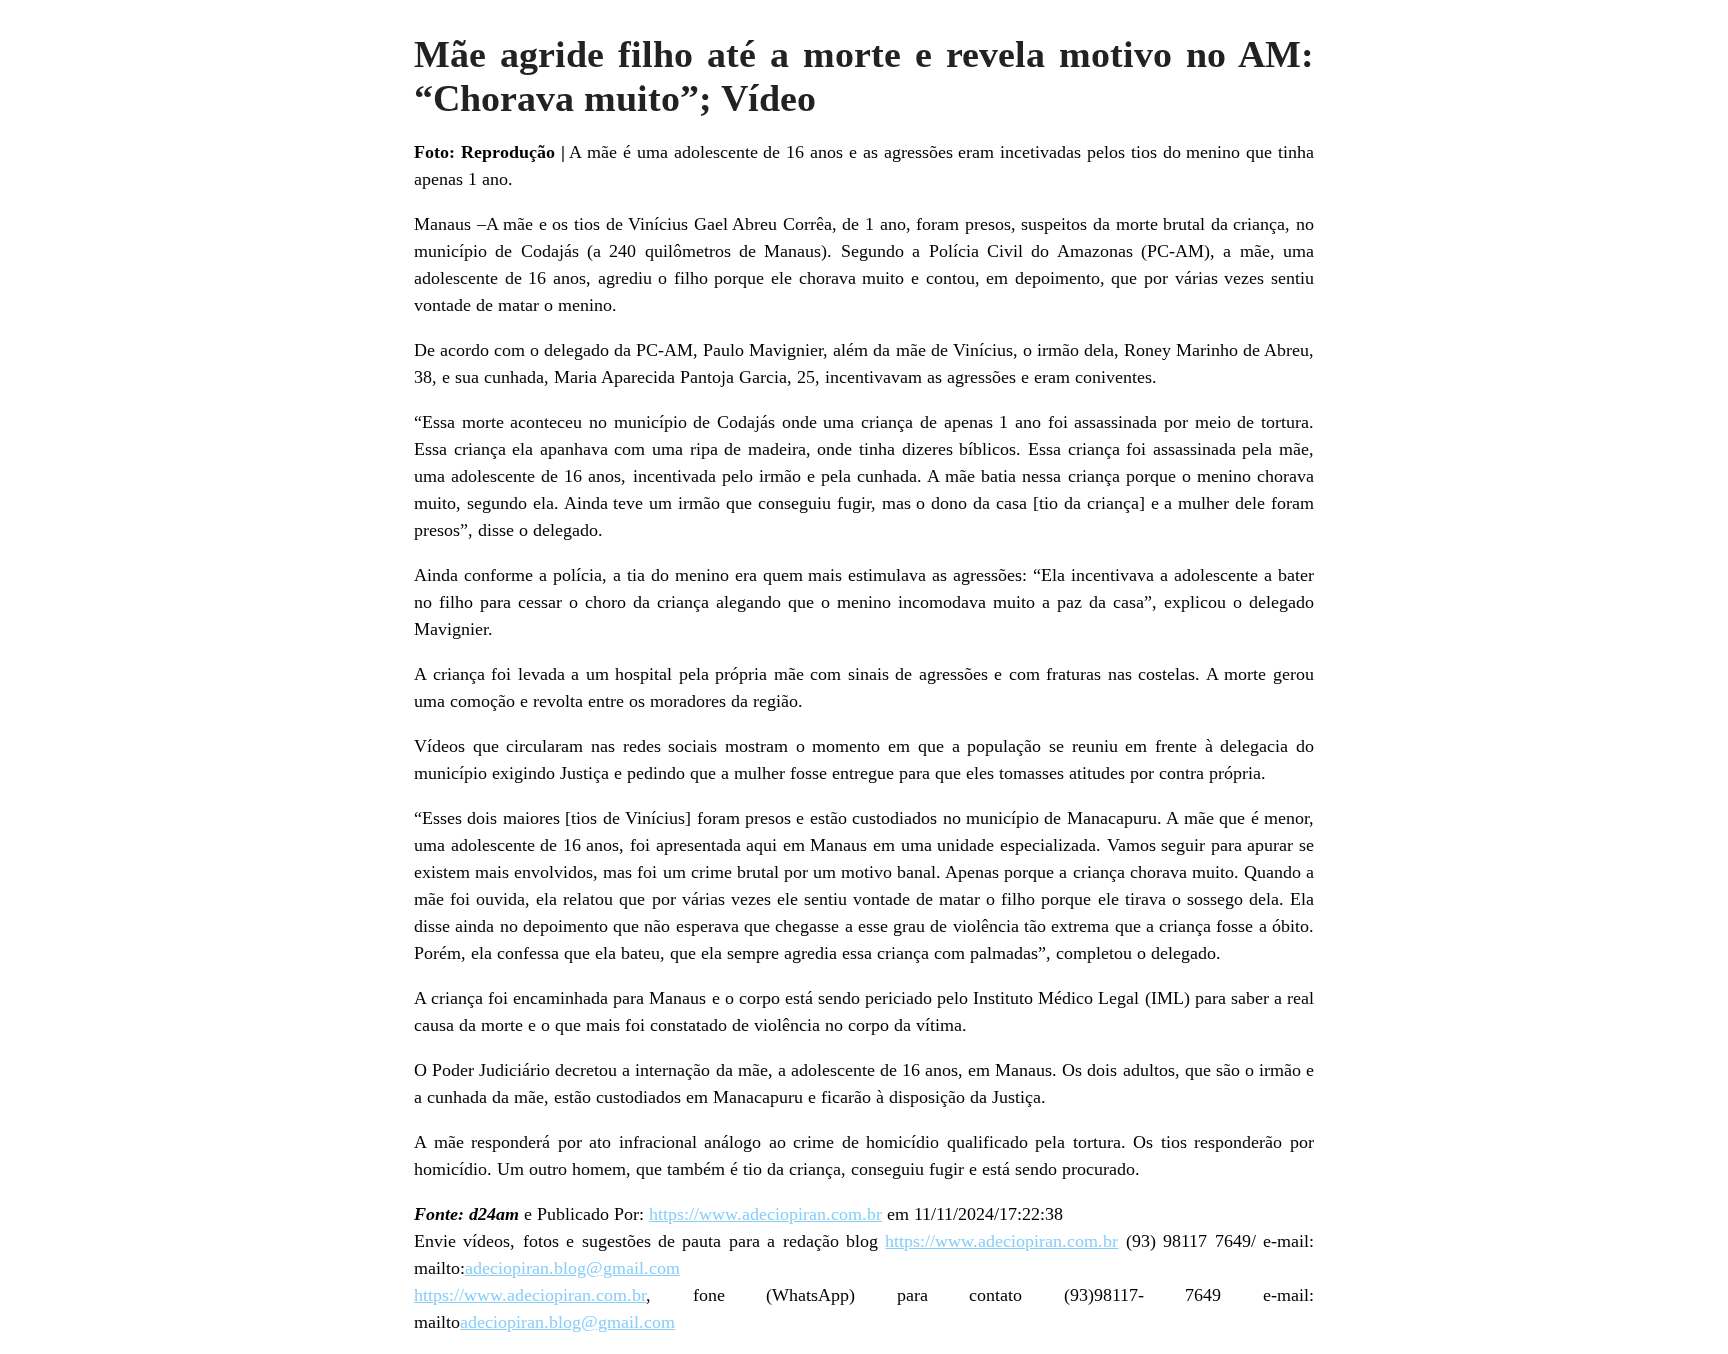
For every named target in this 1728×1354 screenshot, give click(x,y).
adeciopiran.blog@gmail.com (572, 1268)
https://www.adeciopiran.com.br (765, 1214)
